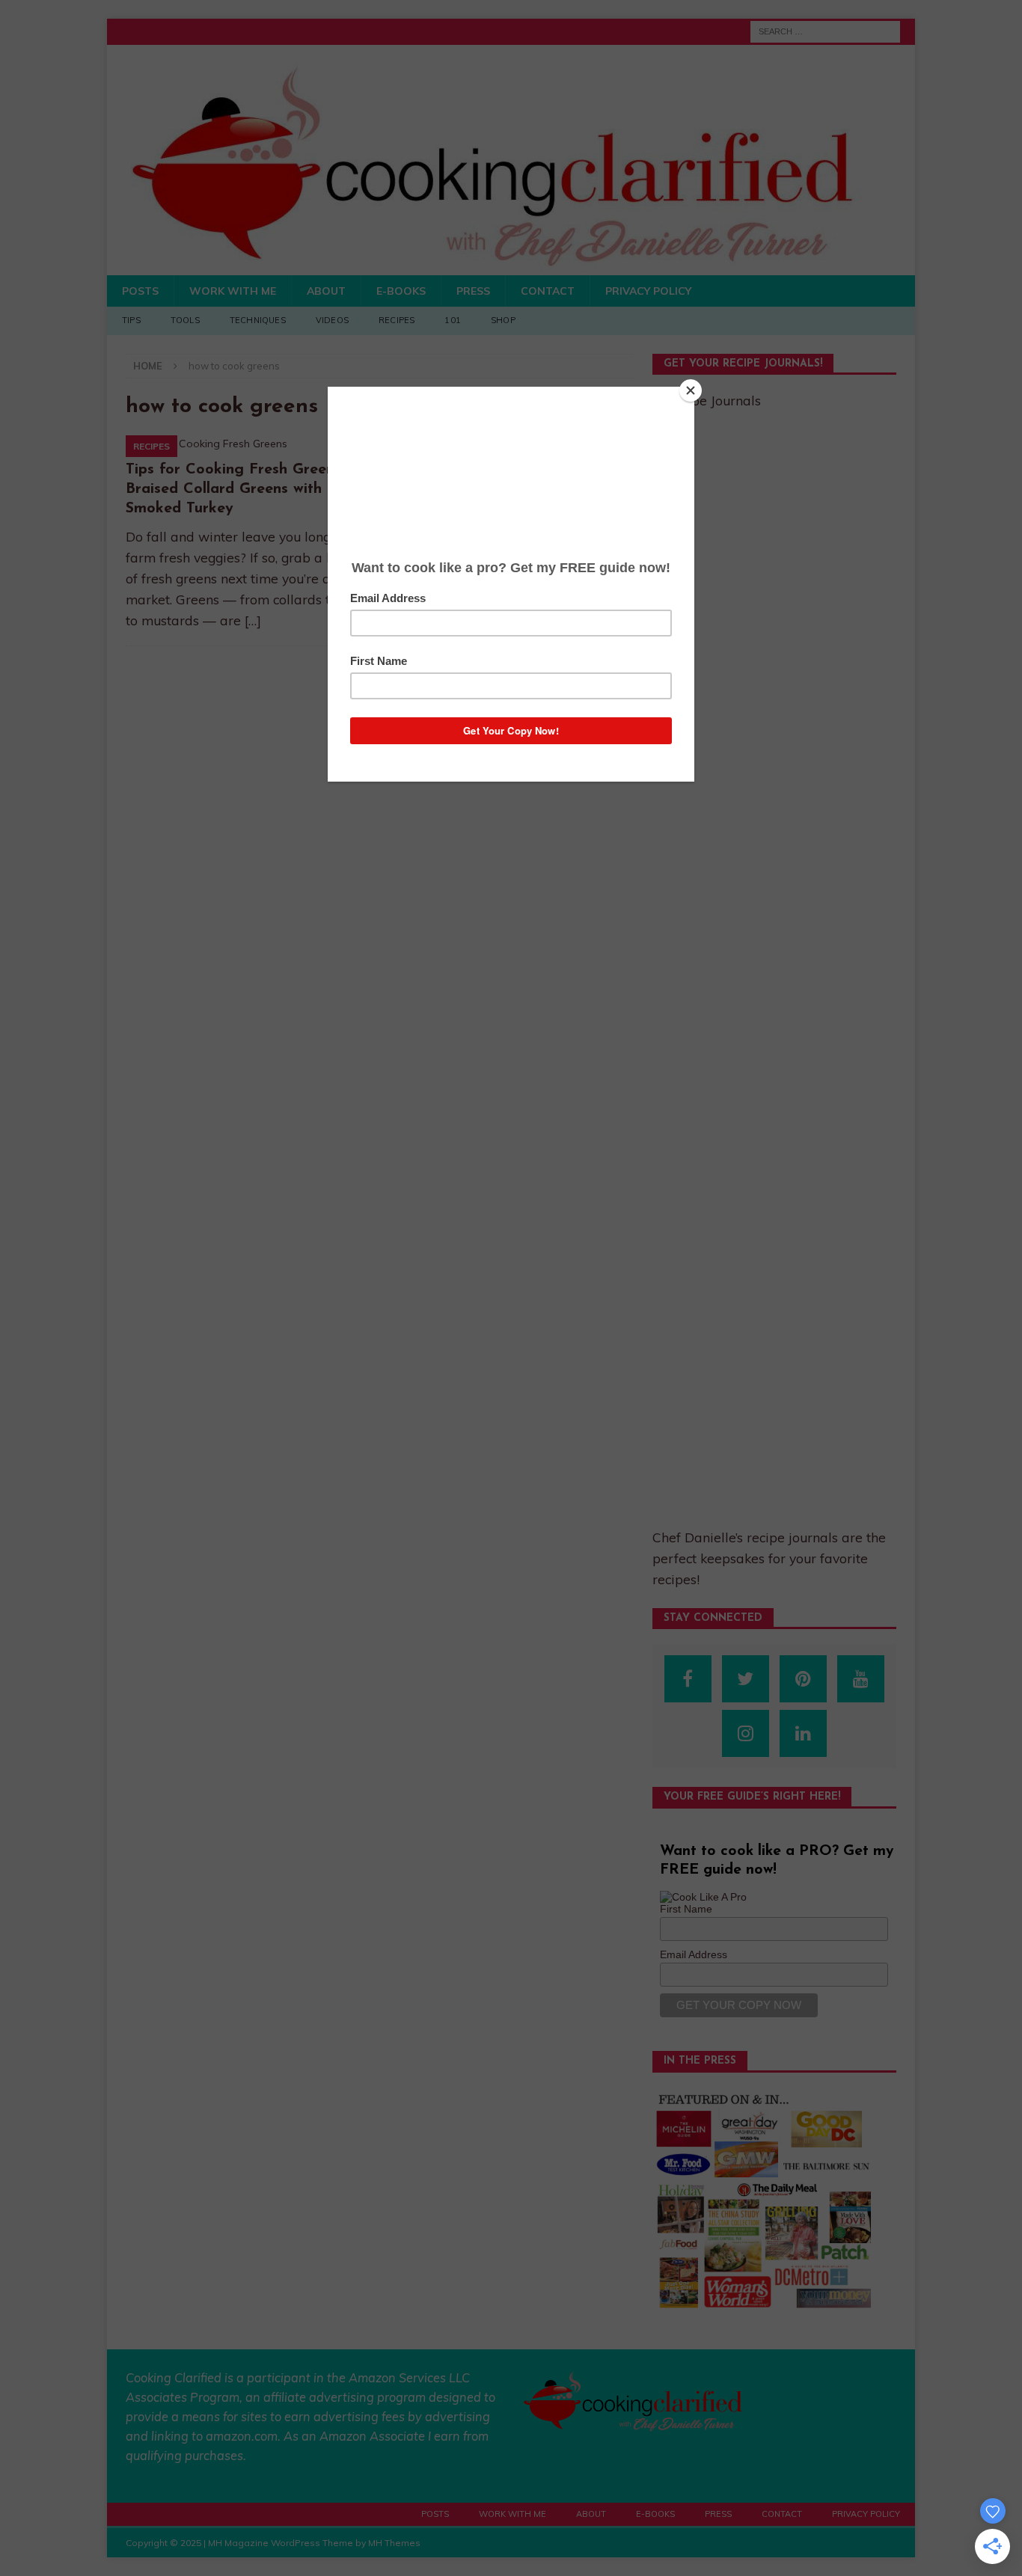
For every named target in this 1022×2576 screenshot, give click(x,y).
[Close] (691, 390)
